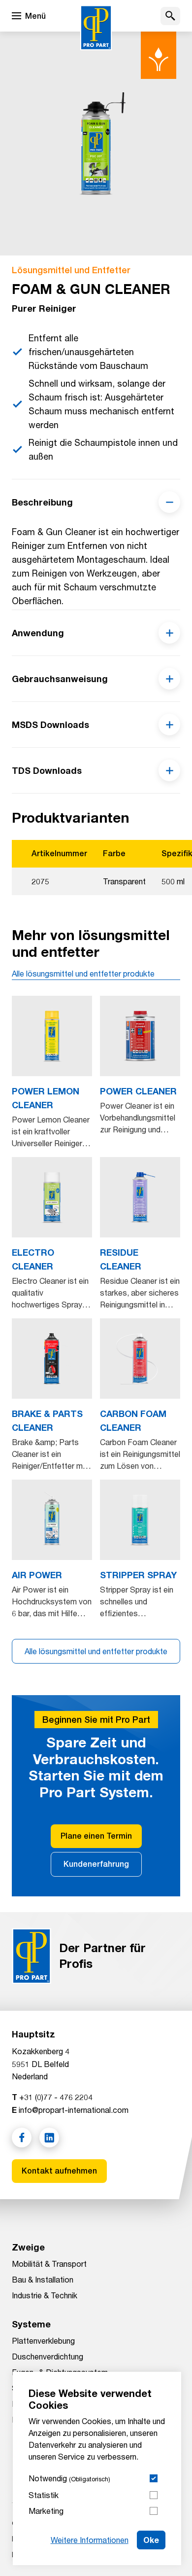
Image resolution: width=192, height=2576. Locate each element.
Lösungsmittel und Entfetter (71, 270)
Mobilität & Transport (49, 2264)
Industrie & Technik (45, 2295)
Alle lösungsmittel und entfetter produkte (83, 973)
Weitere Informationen (90, 2540)
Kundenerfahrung (96, 1864)
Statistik (44, 2495)
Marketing (46, 2511)
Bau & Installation (43, 2279)
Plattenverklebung (43, 2340)
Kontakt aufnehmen (59, 2171)
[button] (170, 16)
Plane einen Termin (96, 1836)
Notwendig (69, 2478)
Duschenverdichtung (48, 2356)
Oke (151, 2540)
